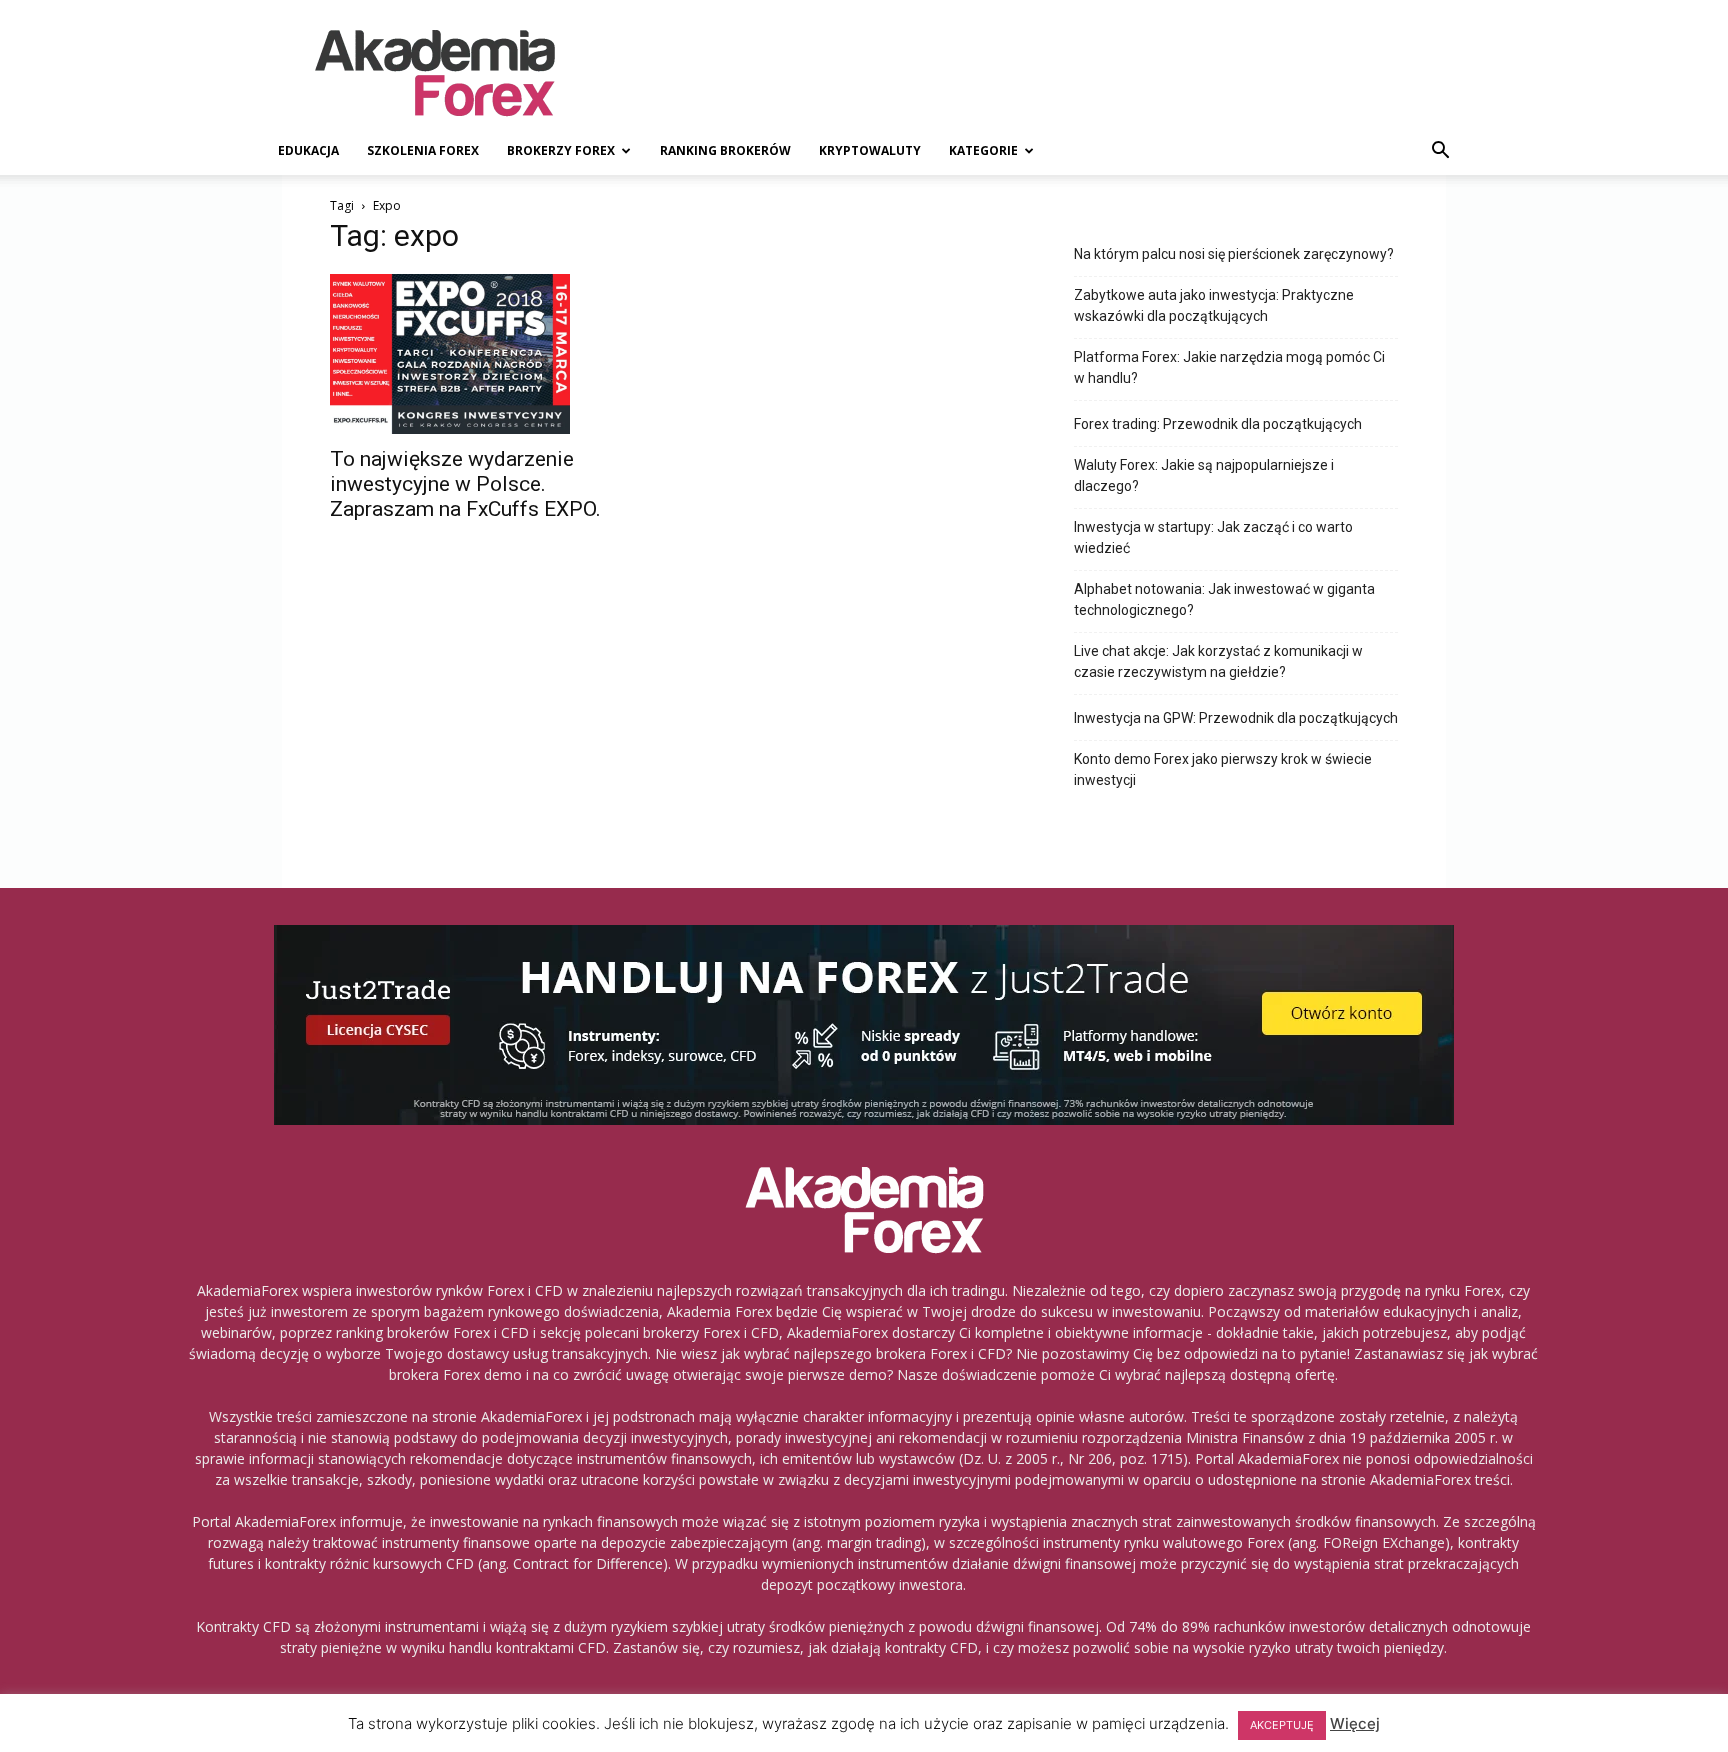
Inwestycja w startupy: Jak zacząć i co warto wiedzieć (1213, 537)
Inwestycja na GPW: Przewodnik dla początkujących (1236, 718)
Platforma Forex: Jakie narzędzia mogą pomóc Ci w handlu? (1229, 367)
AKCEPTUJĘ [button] (1282, 1725)
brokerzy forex (561, 150)
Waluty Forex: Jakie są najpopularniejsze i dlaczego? (1204, 475)
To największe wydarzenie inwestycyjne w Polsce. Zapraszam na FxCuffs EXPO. (465, 484)
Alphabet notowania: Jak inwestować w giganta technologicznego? (1224, 599)
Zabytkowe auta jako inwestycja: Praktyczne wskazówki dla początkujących (1214, 305)
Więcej (1355, 1723)
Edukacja (308, 150)
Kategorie (983, 150)
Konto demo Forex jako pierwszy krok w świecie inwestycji (1223, 769)
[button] (1440, 152)
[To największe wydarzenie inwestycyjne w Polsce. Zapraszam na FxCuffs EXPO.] (492, 354)
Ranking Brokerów (725, 150)
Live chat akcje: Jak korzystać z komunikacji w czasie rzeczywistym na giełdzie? (1218, 661)
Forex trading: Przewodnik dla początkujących (1218, 424)
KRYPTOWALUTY (870, 150)
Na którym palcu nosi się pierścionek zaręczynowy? (1234, 254)
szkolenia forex (423, 150)
